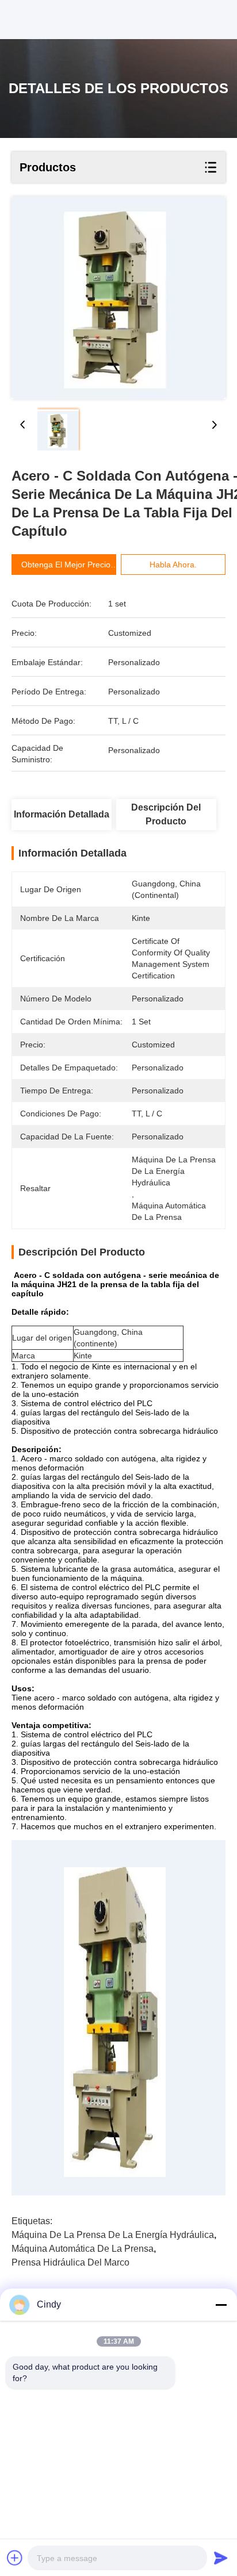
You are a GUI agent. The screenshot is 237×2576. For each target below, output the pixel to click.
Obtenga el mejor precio (66, 565)
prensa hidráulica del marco (70, 2262)
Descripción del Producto (166, 814)
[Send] (221, 2558)
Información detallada (62, 814)
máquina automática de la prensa (83, 2249)
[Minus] (221, 2305)
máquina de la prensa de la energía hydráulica (113, 2235)
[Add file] (15, 2558)
